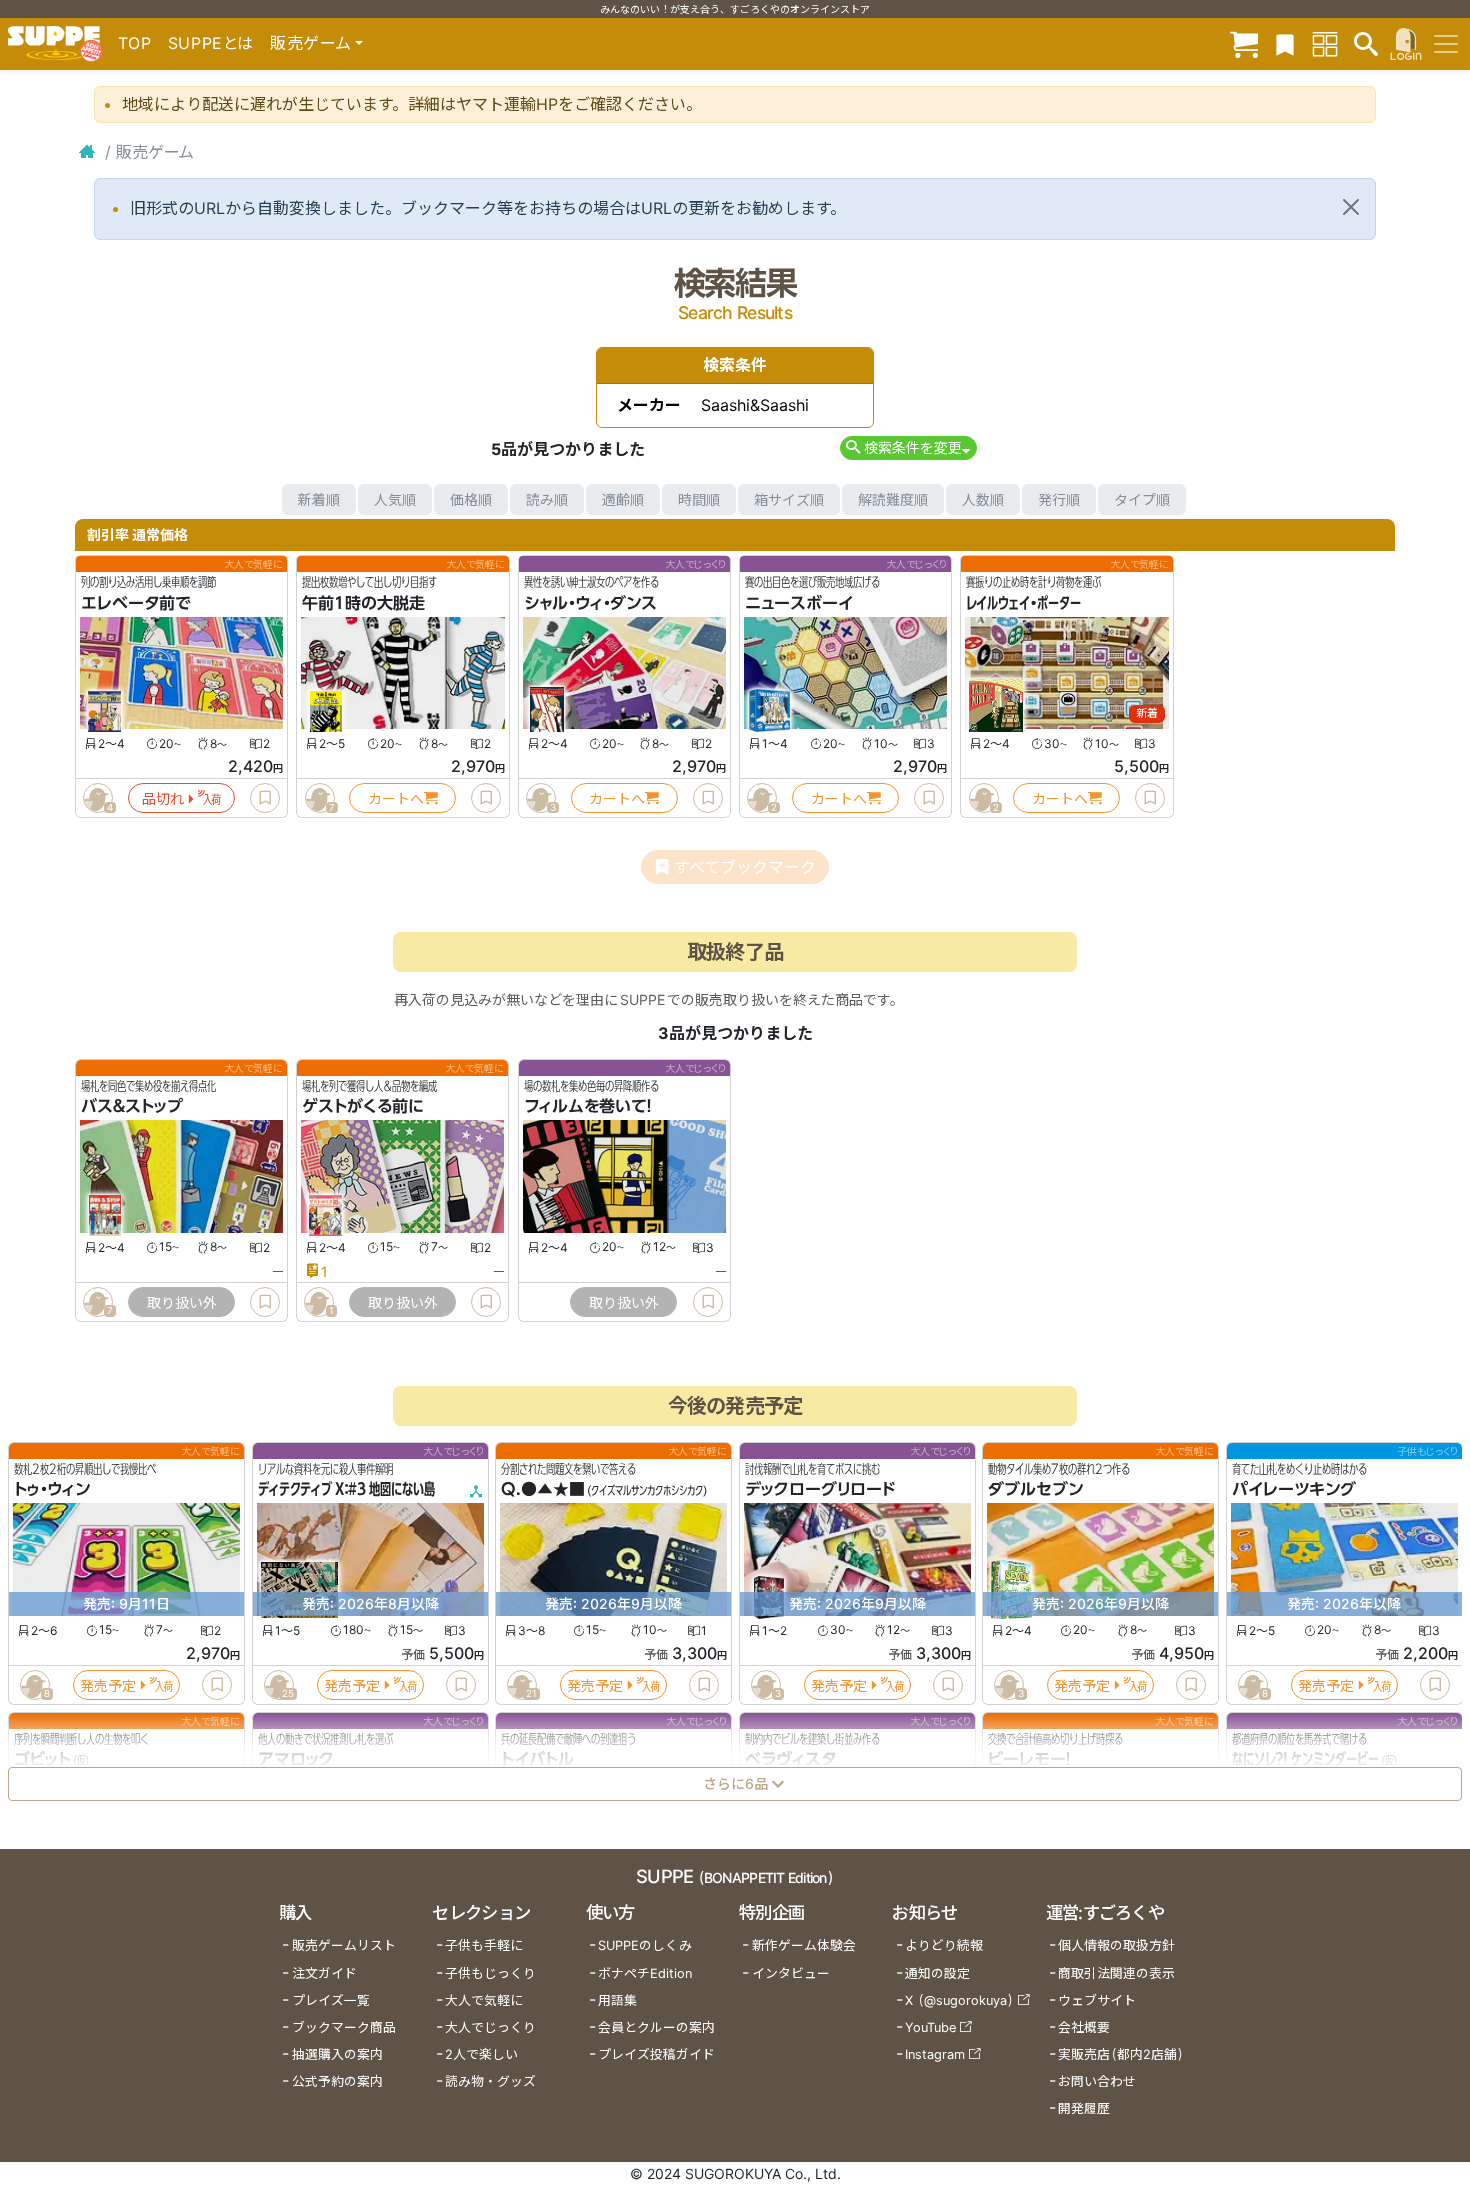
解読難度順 (893, 499)
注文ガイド (324, 1973)
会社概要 (1084, 2027)
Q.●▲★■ (543, 1490)
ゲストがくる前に (362, 1107)
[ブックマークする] (265, 798)
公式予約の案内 (337, 2081)
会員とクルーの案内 (656, 2027)
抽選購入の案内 (337, 2054)
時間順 (699, 499)
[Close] (1351, 207)
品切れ (163, 798)
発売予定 (108, 1685)
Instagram (935, 2054)
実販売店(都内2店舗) (1121, 2054)
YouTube (930, 2027)
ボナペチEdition (645, 1973)
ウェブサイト (1097, 2000)
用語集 (617, 2000)
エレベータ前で (136, 603)
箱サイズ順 (789, 499)
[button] (908, 447)
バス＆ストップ (132, 1107)
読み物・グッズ (490, 2081)
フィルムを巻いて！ (588, 1107)
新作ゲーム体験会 (804, 1945)
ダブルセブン (1035, 1490)
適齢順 (623, 499)
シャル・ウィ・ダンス (590, 603)
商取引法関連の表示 (1116, 1973)
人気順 (395, 499)
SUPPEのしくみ (645, 1945)
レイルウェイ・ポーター (1023, 603)
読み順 (547, 499)
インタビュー (791, 1973)
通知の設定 (937, 1973)
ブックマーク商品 (344, 2027)
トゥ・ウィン (52, 1490)
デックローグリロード (820, 1490)
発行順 (1059, 499)
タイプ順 (1142, 499)
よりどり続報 (944, 1945)
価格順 (471, 499)
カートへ (396, 798)
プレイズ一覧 (331, 2000)
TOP (135, 43)
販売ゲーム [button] (310, 43)
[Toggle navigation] (1446, 44)
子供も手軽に (484, 1945)
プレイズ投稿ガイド (656, 2054)
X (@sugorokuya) (959, 2000)
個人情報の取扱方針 (1116, 1945)
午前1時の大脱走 (363, 603)
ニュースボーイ (799, 603)
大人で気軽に (484, 2000)
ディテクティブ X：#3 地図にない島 (346, 1490)
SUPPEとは (211, 43)
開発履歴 (1084, 2108)
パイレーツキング (1294, 1490)
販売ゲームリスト (344, 1945)
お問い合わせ (1097, 2081)
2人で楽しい (481, 2054)
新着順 (319, 499)
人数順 (983, 499)
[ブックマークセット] (1285, 43)
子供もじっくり (490, 1973)
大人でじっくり (490, 2027)
